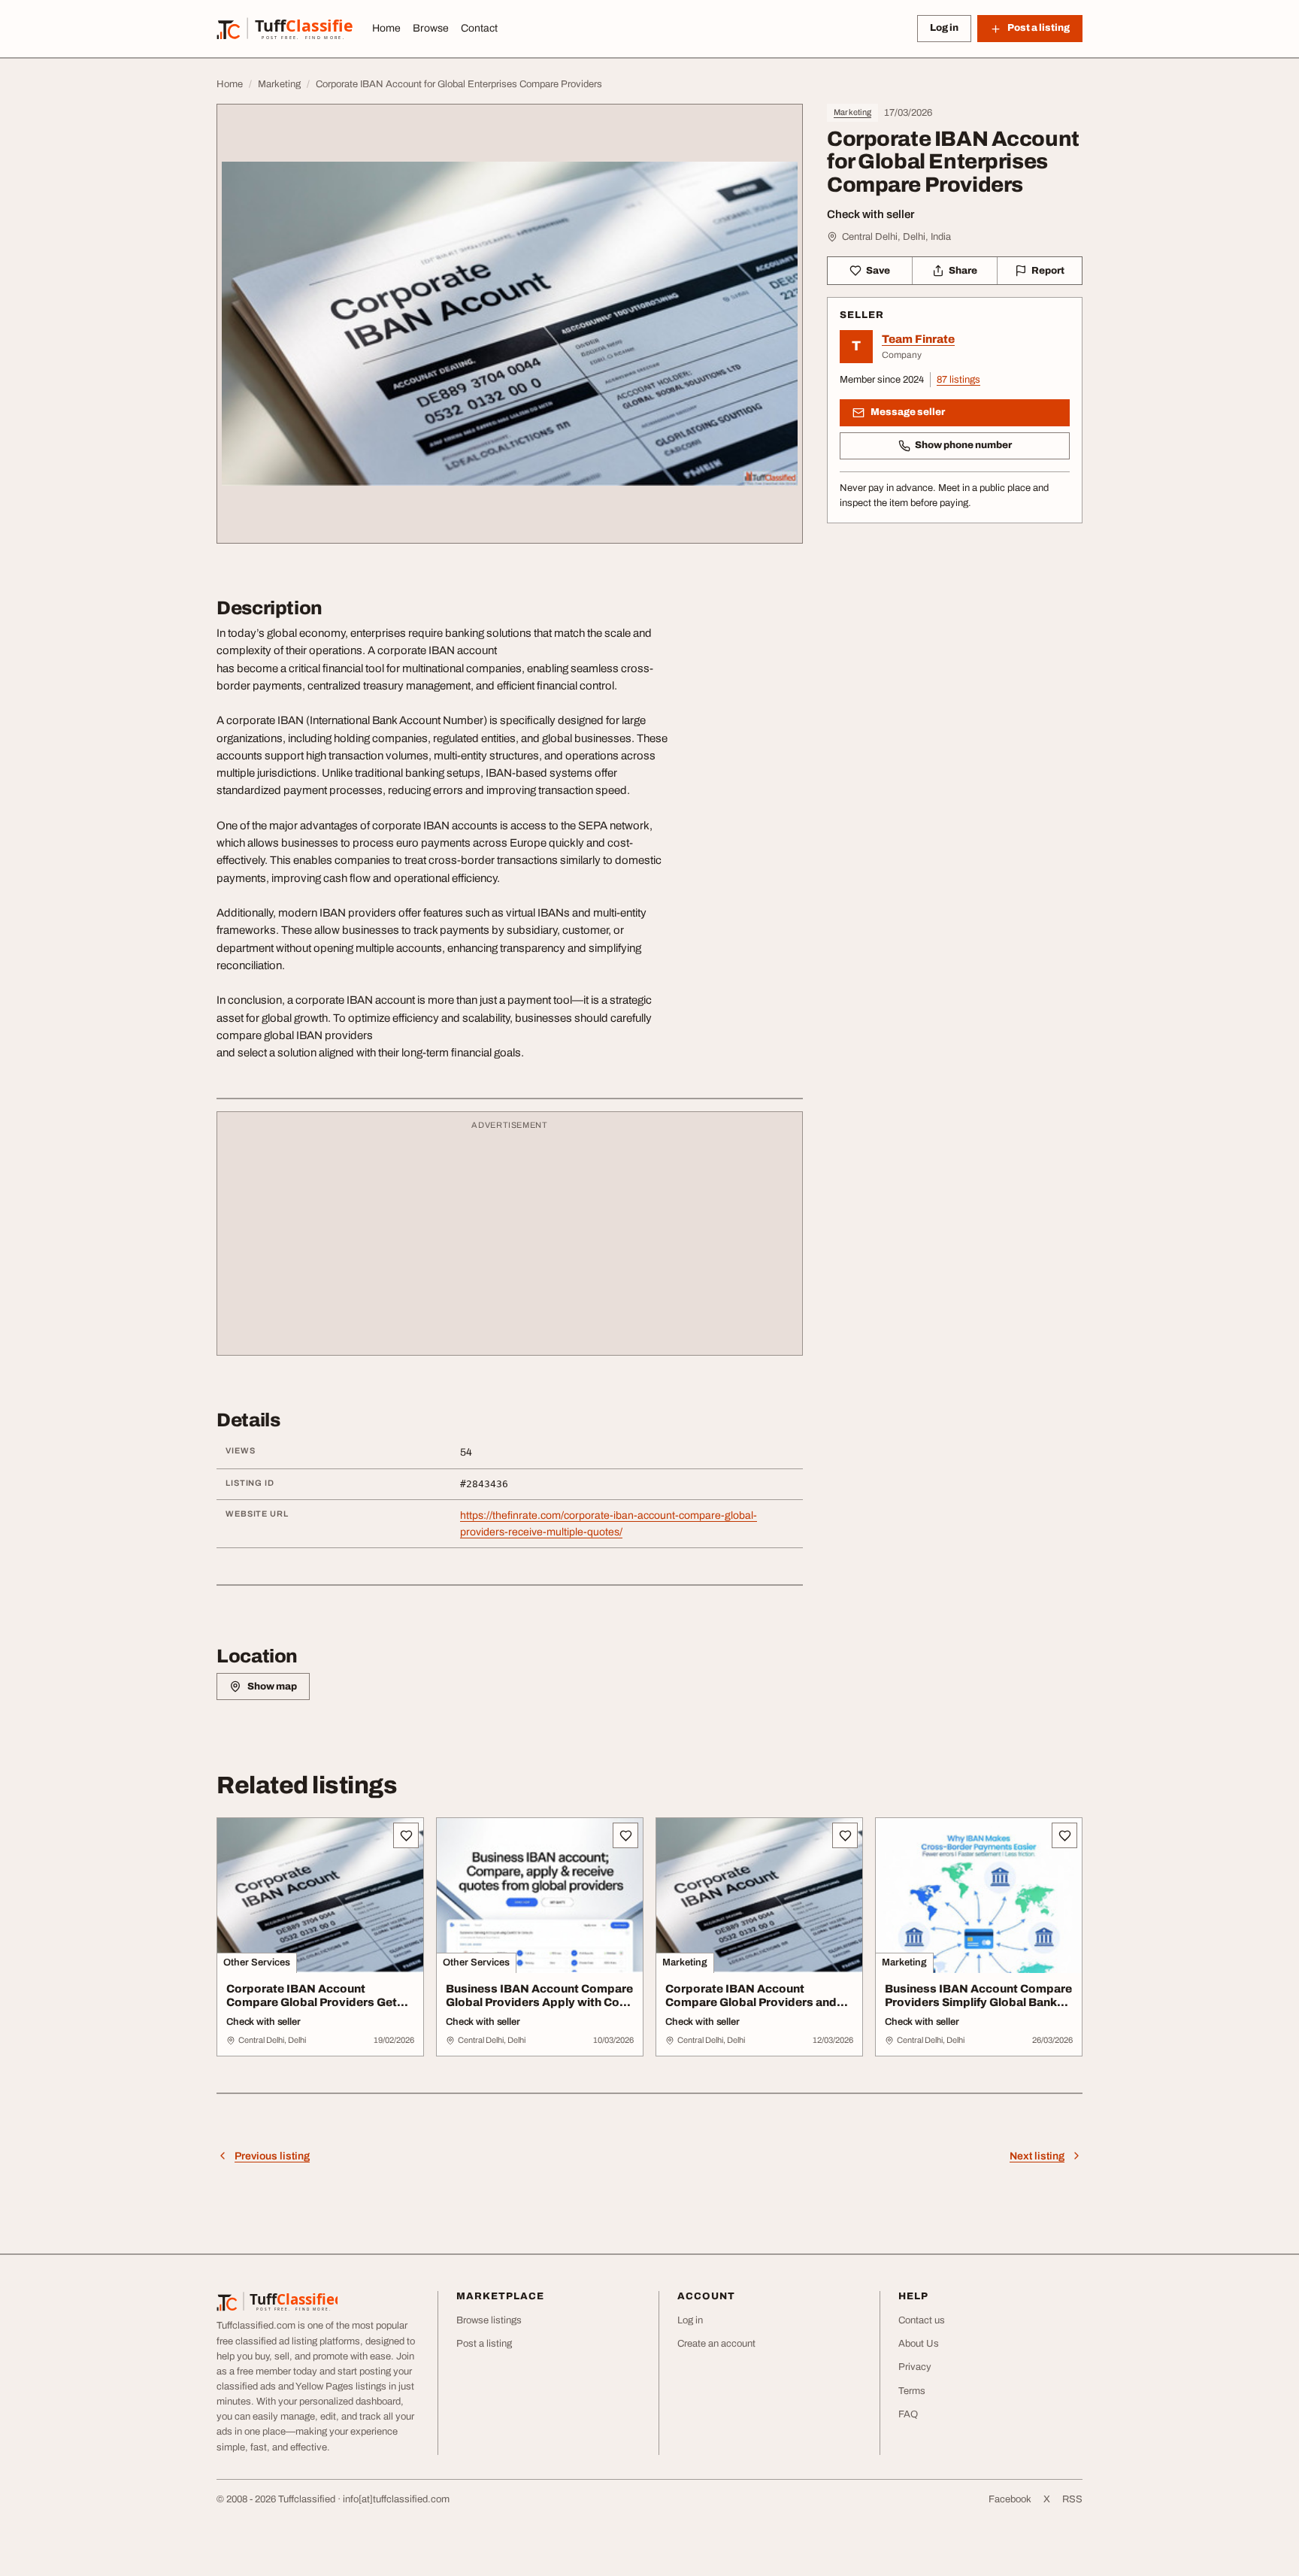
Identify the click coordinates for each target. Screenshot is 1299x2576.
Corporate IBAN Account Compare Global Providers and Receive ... (751, 2003)
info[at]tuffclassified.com (396, 2499)
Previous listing (272, 2156)
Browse (431, 28)
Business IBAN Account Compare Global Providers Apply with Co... (539, 1996)
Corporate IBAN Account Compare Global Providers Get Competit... (312, 2003)
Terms (912, 2391)
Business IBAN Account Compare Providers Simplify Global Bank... (978, 1996)
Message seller (908, 412)
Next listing (1037, 2156)
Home (386, 28)
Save (878, 271)
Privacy (915, 2367)
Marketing (852, 112)
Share (963, 271)
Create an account (716, 2344)
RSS (1072, 2499)
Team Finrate (918, 339)
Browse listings (489, 2320)
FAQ (908, 2414)
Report (1048, 271)
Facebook (1010, 2499)
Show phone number (963, 445)
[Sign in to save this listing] (406, 1835)
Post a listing (484, 2344)
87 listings (958, 380)
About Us (919, 2344)
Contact (479, 28)
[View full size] (510, 324)
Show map (272, 1687)
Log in (944, 28)
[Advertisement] (510, 1241)
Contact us (922, 2320)
